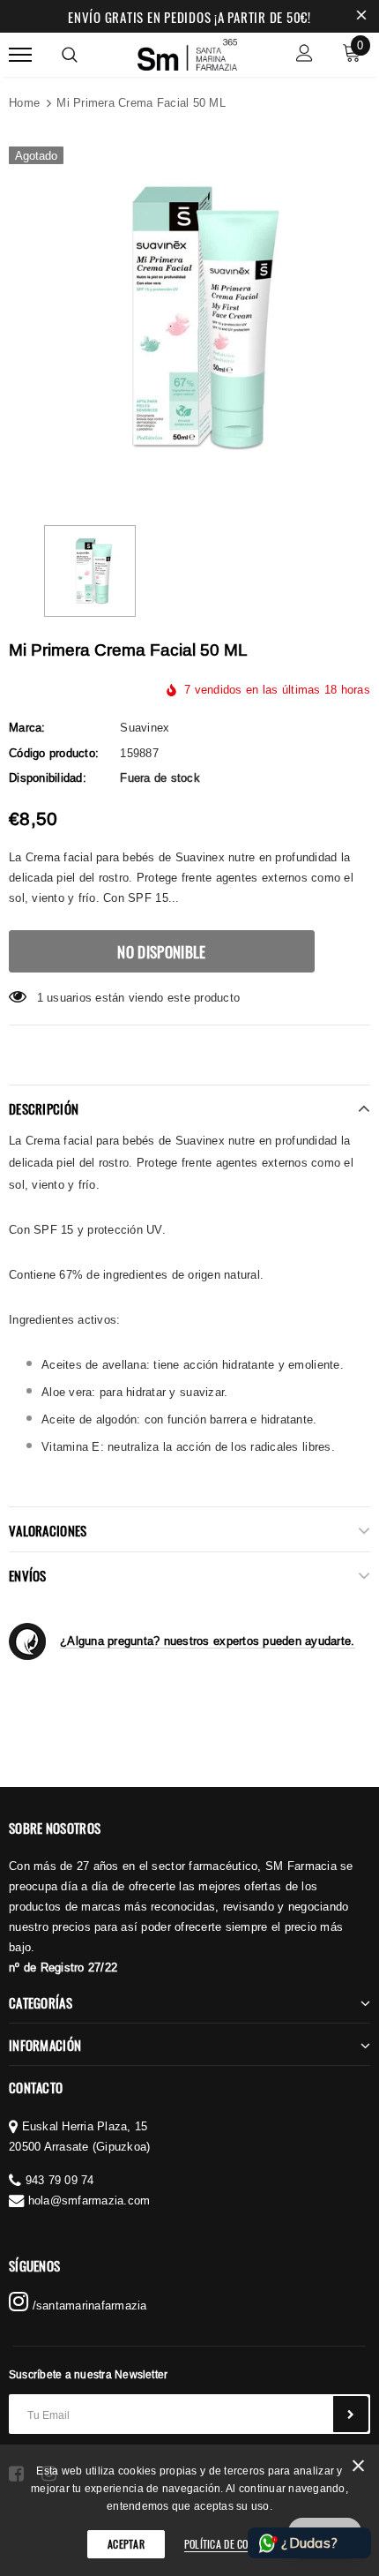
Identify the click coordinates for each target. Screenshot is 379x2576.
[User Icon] (305, 55)
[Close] (358, 2469)
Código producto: (54, 753)
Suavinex (145, 727)
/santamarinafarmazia (87, 2305)
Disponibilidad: (48, 777)
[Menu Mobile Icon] (20, 55)
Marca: (27, 727)
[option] (189, 318)
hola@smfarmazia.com (89, 2200)
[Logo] (188, 52)
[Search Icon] (70, 55)
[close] (361, 17)
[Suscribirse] (351, 2414)
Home (24, 102)
